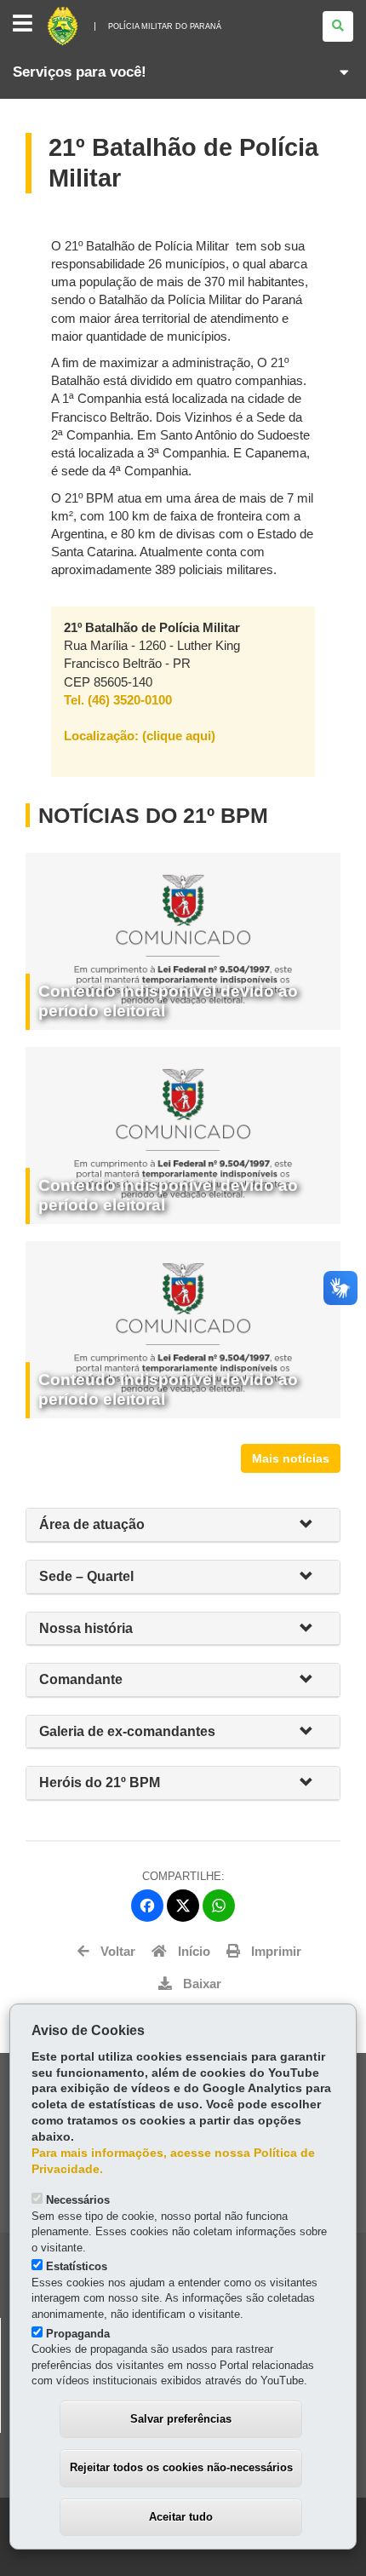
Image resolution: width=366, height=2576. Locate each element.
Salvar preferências (181, 2419)
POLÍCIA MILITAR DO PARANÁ (165, 26)
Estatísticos (77, 2266)
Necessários (78, 2200)
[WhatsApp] (219, 1906)
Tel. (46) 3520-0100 (118, 700)
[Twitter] (183, 1906)
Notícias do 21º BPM (153, 815)
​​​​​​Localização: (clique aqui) (140, 736)
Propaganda (78, 2334)
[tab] (183, 1525)
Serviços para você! (80, 72)
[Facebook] (147, 1906)
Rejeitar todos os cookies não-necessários (181, 2467)
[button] (313, 1525)
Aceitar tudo (181, 2517)
